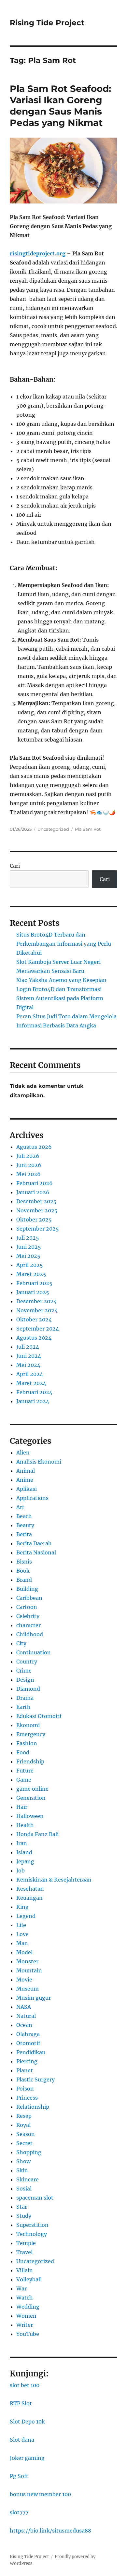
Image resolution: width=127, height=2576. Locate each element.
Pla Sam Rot (88, 829)
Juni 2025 (29, 1247)
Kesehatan (30, 1889)
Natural (26, 2016)
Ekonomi (28, 1725)
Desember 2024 (36, 1301)
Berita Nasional (36, 1552)
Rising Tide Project (47, 23)
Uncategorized (53, 829)
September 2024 (38, 1329)
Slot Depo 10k (27, 2422)
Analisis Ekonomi (39, 1462)
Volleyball (29, 2279)
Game (24, 1780)
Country (27, 1662)
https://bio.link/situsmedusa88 (50, 2531)
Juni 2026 (29, 1165)
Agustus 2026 (34, 1147)
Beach (24, 1516)
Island (24, 1852)
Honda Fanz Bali (37, 1834)
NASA (24, 2007)
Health (25, 1825)
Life (21, 1925)
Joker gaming (27, 2458)
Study (24, 2216)
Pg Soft (19, 2476)
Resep (24, 2116)
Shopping (29, 2152)
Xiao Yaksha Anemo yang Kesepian (61, 980)
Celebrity (28, 1616)
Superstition (32, 2225)
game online (32, 1789)
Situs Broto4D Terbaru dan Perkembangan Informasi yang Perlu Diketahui (64, 944)
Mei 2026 (28, 1174)
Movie (24, 1980)
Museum (28, 1989)
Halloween (30, 1816)
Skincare (28, 2179)
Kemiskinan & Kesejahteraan (54, 1880)
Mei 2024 (28, 1365)
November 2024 (37, 1310)
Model (24, 1952)
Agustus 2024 (34, 1338)
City (21, 1643)
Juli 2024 (28, 1347)
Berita (24, 1534)
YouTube (28, 2334)
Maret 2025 (31, 1274)
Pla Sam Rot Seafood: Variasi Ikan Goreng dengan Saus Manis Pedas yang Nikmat (60, 106)
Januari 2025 (33, 1292)
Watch (25, 2298)
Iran (22, 1843)
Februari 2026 (35, 1183)
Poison (25, 2089)
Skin (22, 2170)
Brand (24, 1580)
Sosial (24, 2189)
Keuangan (29, 1898)
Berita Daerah (34, 1543)
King (22, 1907)
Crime (24, 1671)
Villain (25, 2270)
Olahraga (28, 2034)
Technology (32, 2234)
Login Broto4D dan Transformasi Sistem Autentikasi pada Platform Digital (60, 998)
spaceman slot (35, 2198)
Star (22, 2207)
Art (20, 1507)
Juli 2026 (28, 1156)
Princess (27, 2098)
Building (27, 1589)
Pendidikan (31, 2052)
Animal (26, 1471)
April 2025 (30, 1265)
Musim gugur (34, 1998)
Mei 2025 (28, 1256)
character (28, 1625)
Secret (24, 2143)
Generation (31, 1798)
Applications (32, 1498)
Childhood (30, 1634)
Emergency (31, 1734)
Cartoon (27, 1607)
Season (26, 2134)
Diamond (28, 1689)
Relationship (33, 2107)
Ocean (24, 2025)
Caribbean (29, 1598)
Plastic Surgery (35, 2079)
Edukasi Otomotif (39, 1716)
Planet (25, 2070)
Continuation (34, 1652)
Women (26, 2316)
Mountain (29, 1970)
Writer (25, 2325)
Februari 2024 (34, 1392)
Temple (26, 2243)
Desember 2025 (36, 1201)
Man (22, 1943)
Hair (22, 1807)
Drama (25, 1698)
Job (21, 1871)
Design (25, 1680)
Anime (25, 1480)
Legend (26, 1916)
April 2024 (30, 1374)
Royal (23, 2125)
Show (23, 2161)
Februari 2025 (34, 1283)
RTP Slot (21, 2403)
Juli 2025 (28, 1238)
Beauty (25, 1525)
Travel (24, 2252)
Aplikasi (27, 1489)
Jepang (25, 1861)
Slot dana (22, 2440)
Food (23, 1752)
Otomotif (28, 2043)
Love (22, 1934)
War (21, 2288)
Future (25, 1771)
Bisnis (24, 1562)
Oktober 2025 (34, 1220)
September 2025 (38, 1229)
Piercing (27, 2061)
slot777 (19, 2512)
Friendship (30, 1761)
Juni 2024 (29, 1356)
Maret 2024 (31, 1383)
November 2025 (37, 1210)
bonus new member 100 (40, 2494)
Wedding (28, 2307)
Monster (27, 1961)
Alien (23, 1453)
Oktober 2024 (34, 1319)
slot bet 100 (25, 2385)
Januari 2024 (33, 1401)
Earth (23, 1707)
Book (23, 1571)
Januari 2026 (33, 1192)
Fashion (27, 1743)
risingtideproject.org (38, 253)
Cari (15, 866)
